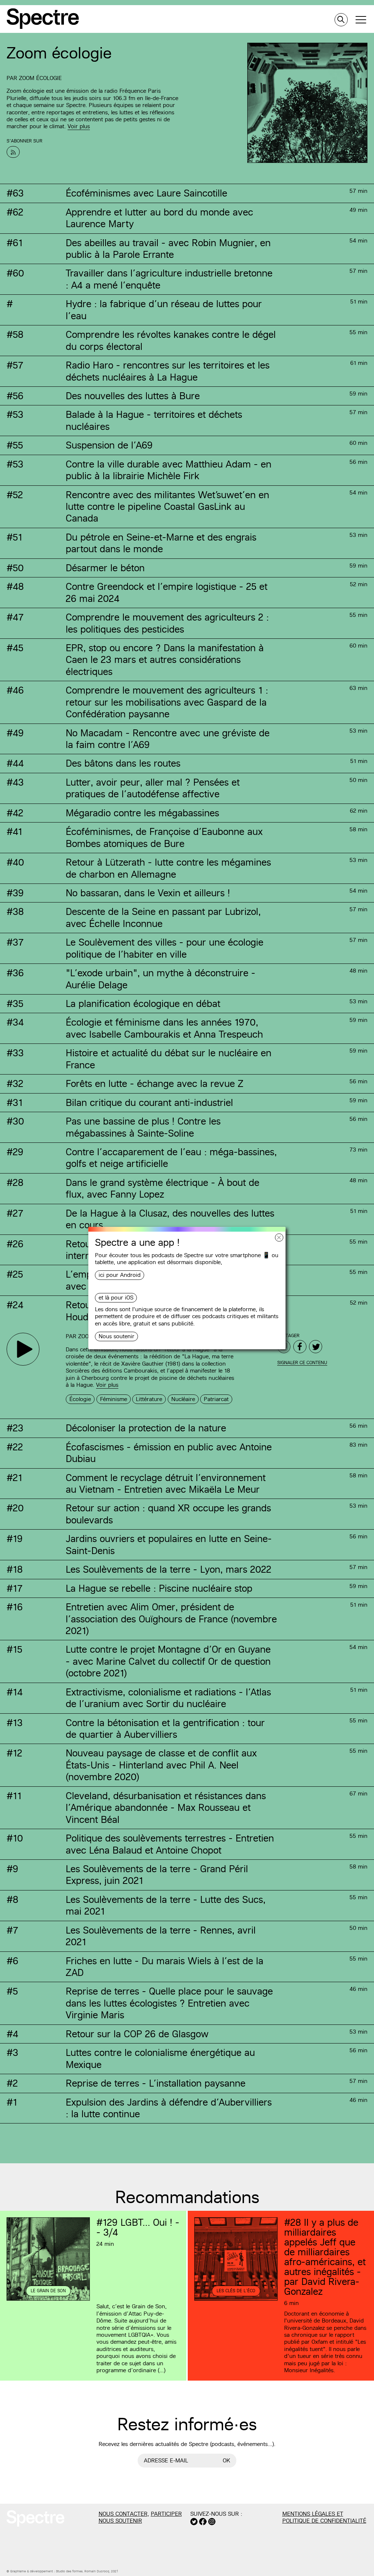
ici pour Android (120, 1275)
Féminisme (114, 1399)
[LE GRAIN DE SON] (48, 2300)
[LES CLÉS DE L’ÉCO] (236, 2300)
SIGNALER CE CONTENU (302, 1363)
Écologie (80, 1399)
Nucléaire (183, 1399)
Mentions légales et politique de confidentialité (324, 2517)
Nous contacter (123, 2514)
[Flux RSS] (13, 152)
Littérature (149, 1399)
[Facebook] (300, 1347)
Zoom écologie (40, 78)
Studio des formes (69, 2571)
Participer (166, 2514)
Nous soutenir (117, 1336)
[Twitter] (316, 1347)
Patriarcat (216, 1399)
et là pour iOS (116, 1298)
